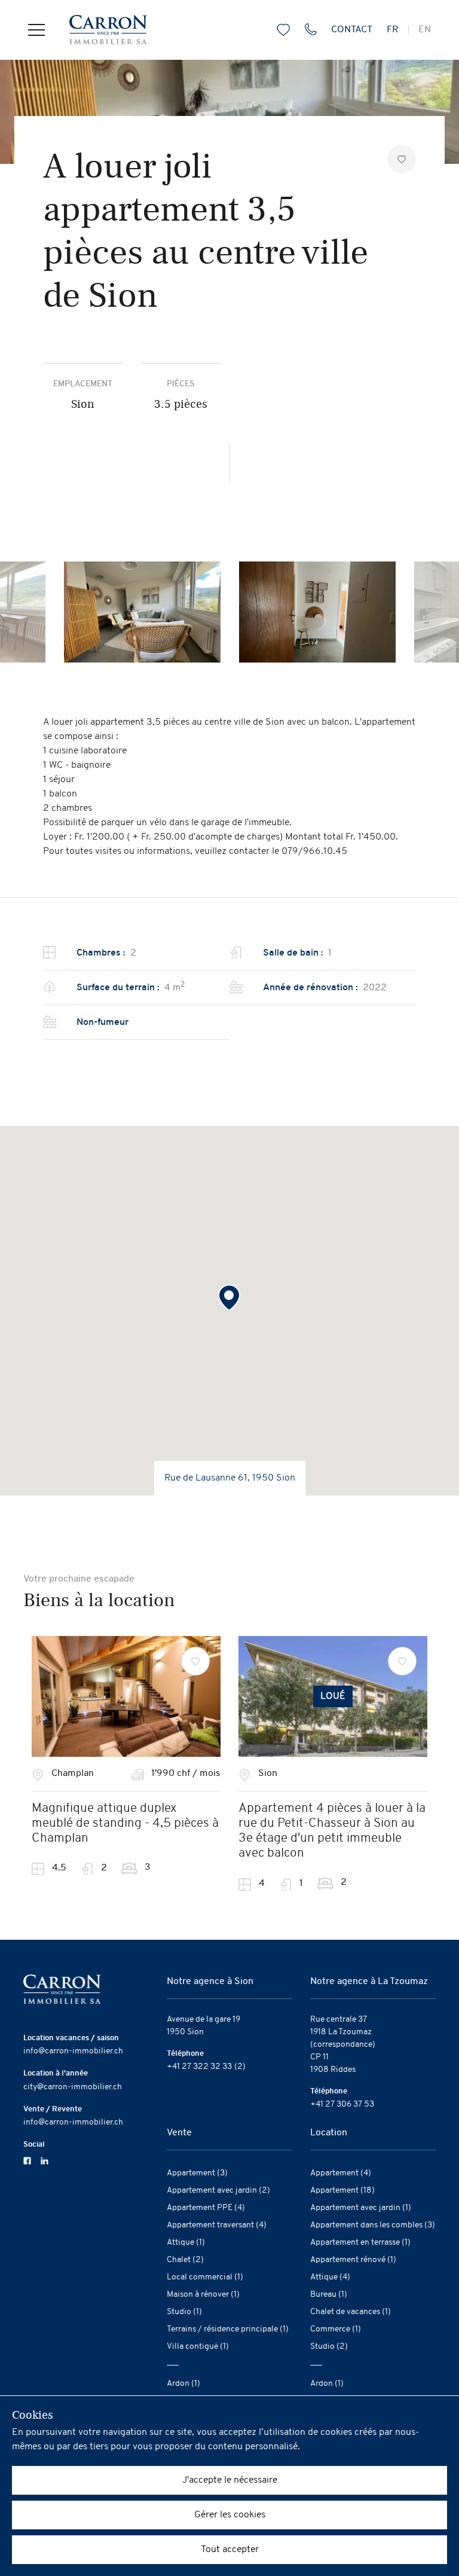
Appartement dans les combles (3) (373, 2225)
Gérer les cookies (230, 2515)
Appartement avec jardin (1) (361, 2208)
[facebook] (27, 2160)
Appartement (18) (342, 2191)
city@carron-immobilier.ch (73, 2087)
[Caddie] (281, 30)
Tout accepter (230, 2550)
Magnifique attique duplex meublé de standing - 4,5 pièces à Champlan (125, 1823)
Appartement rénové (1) (353, 2260)
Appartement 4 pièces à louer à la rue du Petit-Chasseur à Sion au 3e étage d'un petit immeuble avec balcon (332, 1831)
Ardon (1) (183, 2384)
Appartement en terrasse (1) (360, 2243)
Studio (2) (329, 2347)
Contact (352, 30)
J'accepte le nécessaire (230, 2480)
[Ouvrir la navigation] (36, 30)
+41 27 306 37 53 (342, 2105)
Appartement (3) (197, 2173)
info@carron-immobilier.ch (73, 2051)
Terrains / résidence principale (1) (228, 2329)
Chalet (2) (185, 2260)
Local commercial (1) (205, 2277)
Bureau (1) (329, 2295)
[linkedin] (45, 2160)
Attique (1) (186, 2243)
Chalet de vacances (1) (351, 2312)
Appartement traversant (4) (217, 2225)
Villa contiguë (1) (198, 2347)
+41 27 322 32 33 (199, 2067)
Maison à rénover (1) (203, 2295)
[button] (229, 1298)
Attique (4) (330, 2277)
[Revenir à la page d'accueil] (96, 30)
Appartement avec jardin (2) (218, 2191)
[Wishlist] (195, 1661)
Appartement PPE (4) (206, 2208)
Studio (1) (184, 2312)
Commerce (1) (336, 2329)
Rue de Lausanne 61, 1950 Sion (230, 1478)
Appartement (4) (341, 2173)
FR (393, 30)
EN (425, 30)
